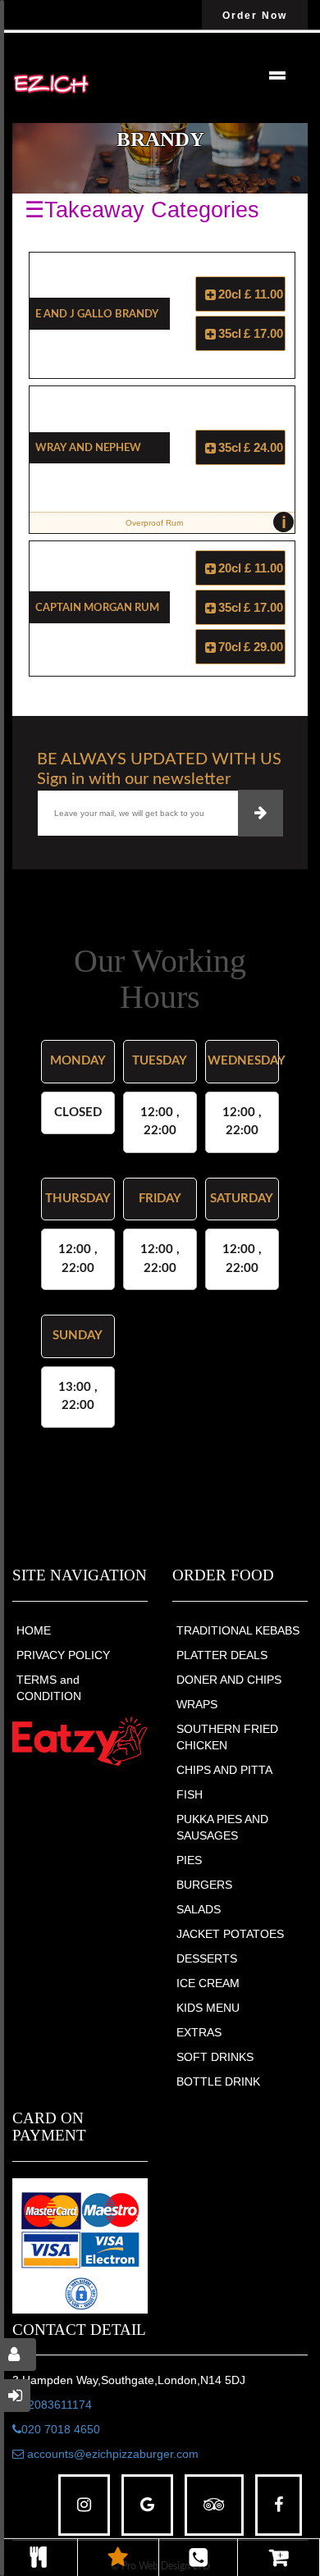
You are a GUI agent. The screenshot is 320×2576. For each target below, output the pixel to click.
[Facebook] (279, 2505)
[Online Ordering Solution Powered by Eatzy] (80, 1740)
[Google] (147, 2505)
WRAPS (197, 1704)
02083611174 (57, 2405)
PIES (189, 1860)
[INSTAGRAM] (84, 2505)
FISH (190, 1794)
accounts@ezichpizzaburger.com (111, 2454)
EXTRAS (199, 2032)
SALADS (199, 1909)
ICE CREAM (208, 1983)
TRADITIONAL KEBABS (238, 1630)
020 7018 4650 (61, 2429)
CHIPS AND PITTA (224, 1770)
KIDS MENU (208, 2008)
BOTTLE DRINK (218, 2081)
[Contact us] (198, 2558)
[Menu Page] (39, 2558)
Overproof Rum (206, 522)
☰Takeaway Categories (142, 210)
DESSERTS (207, 1958)
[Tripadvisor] (214, 2505)
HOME (34, 1630)
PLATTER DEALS (222, 1655)
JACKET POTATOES (230, 1934)
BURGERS (204, 1885)
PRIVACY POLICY (63, 1655)
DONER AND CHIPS (229, 1680)
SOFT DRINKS (215, 2057)
